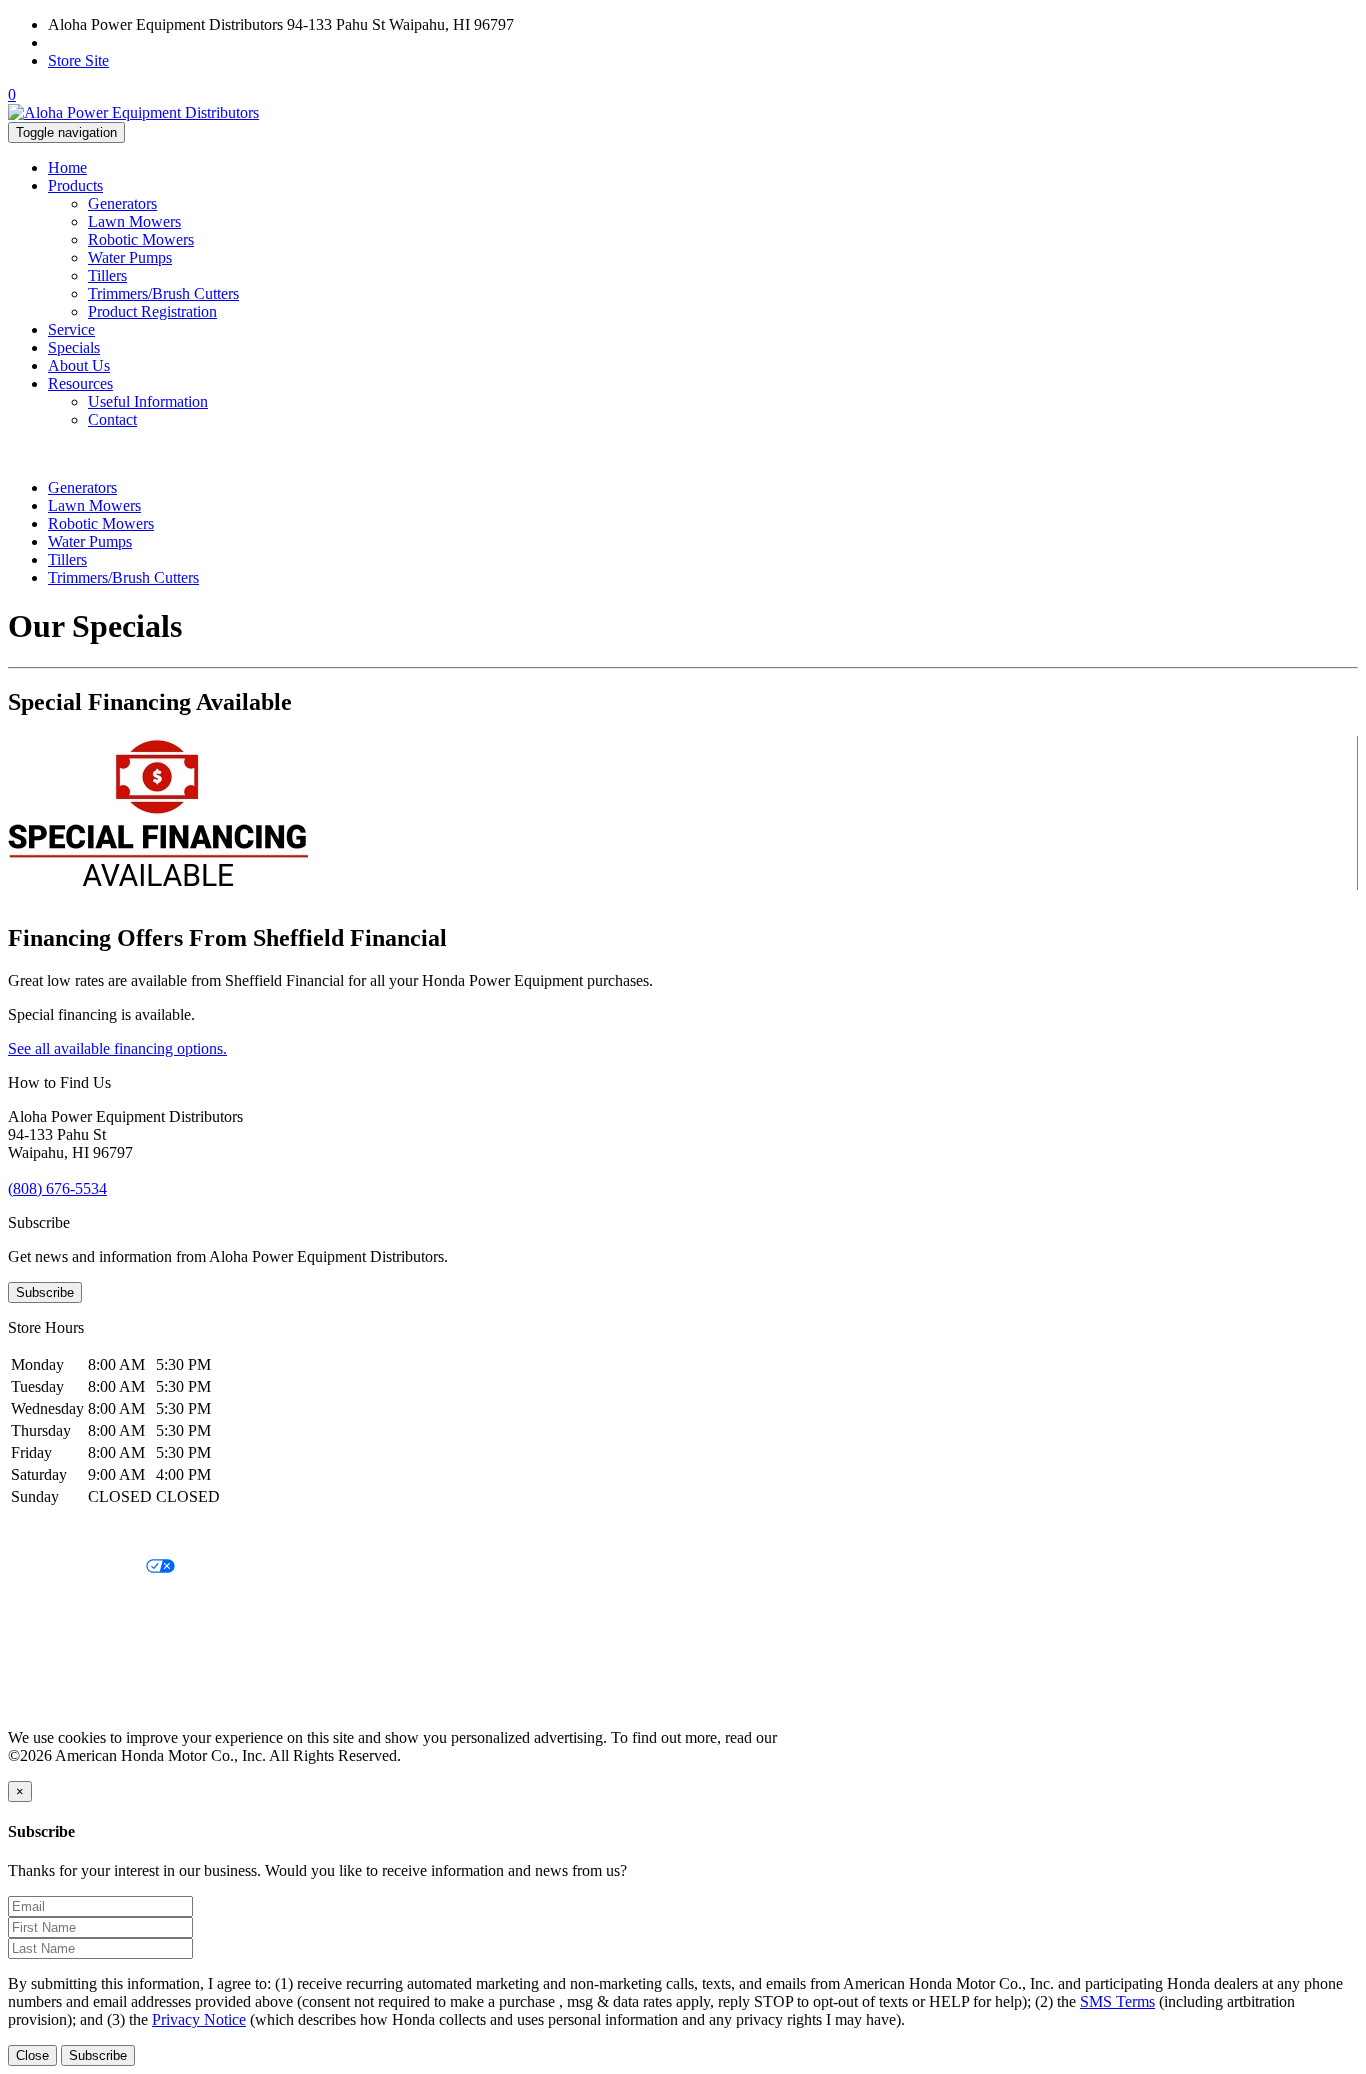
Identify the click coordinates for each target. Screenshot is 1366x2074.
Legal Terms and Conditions (97, 1601)
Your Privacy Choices (77, 1567)
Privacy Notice (55, 1533)
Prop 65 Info (48, 1669)
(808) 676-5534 (97, 42)
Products (75, 185)
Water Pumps (130, 257)
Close (32, 2055)
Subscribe (45, 1292)
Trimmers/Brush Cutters (163, 293)
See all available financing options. (117, 1048)
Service (71, 329)
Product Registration (152, 311)
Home (67, 167)
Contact (112, 419)
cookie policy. (825, 1737)
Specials (74, 347)
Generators (122, 203)
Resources (80, 383)
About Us (79, 365)
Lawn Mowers (134, 221)
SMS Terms (45, 1635)
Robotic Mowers (141, 239)
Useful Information (148, 401)
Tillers (107, 275)
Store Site (78, 60)
